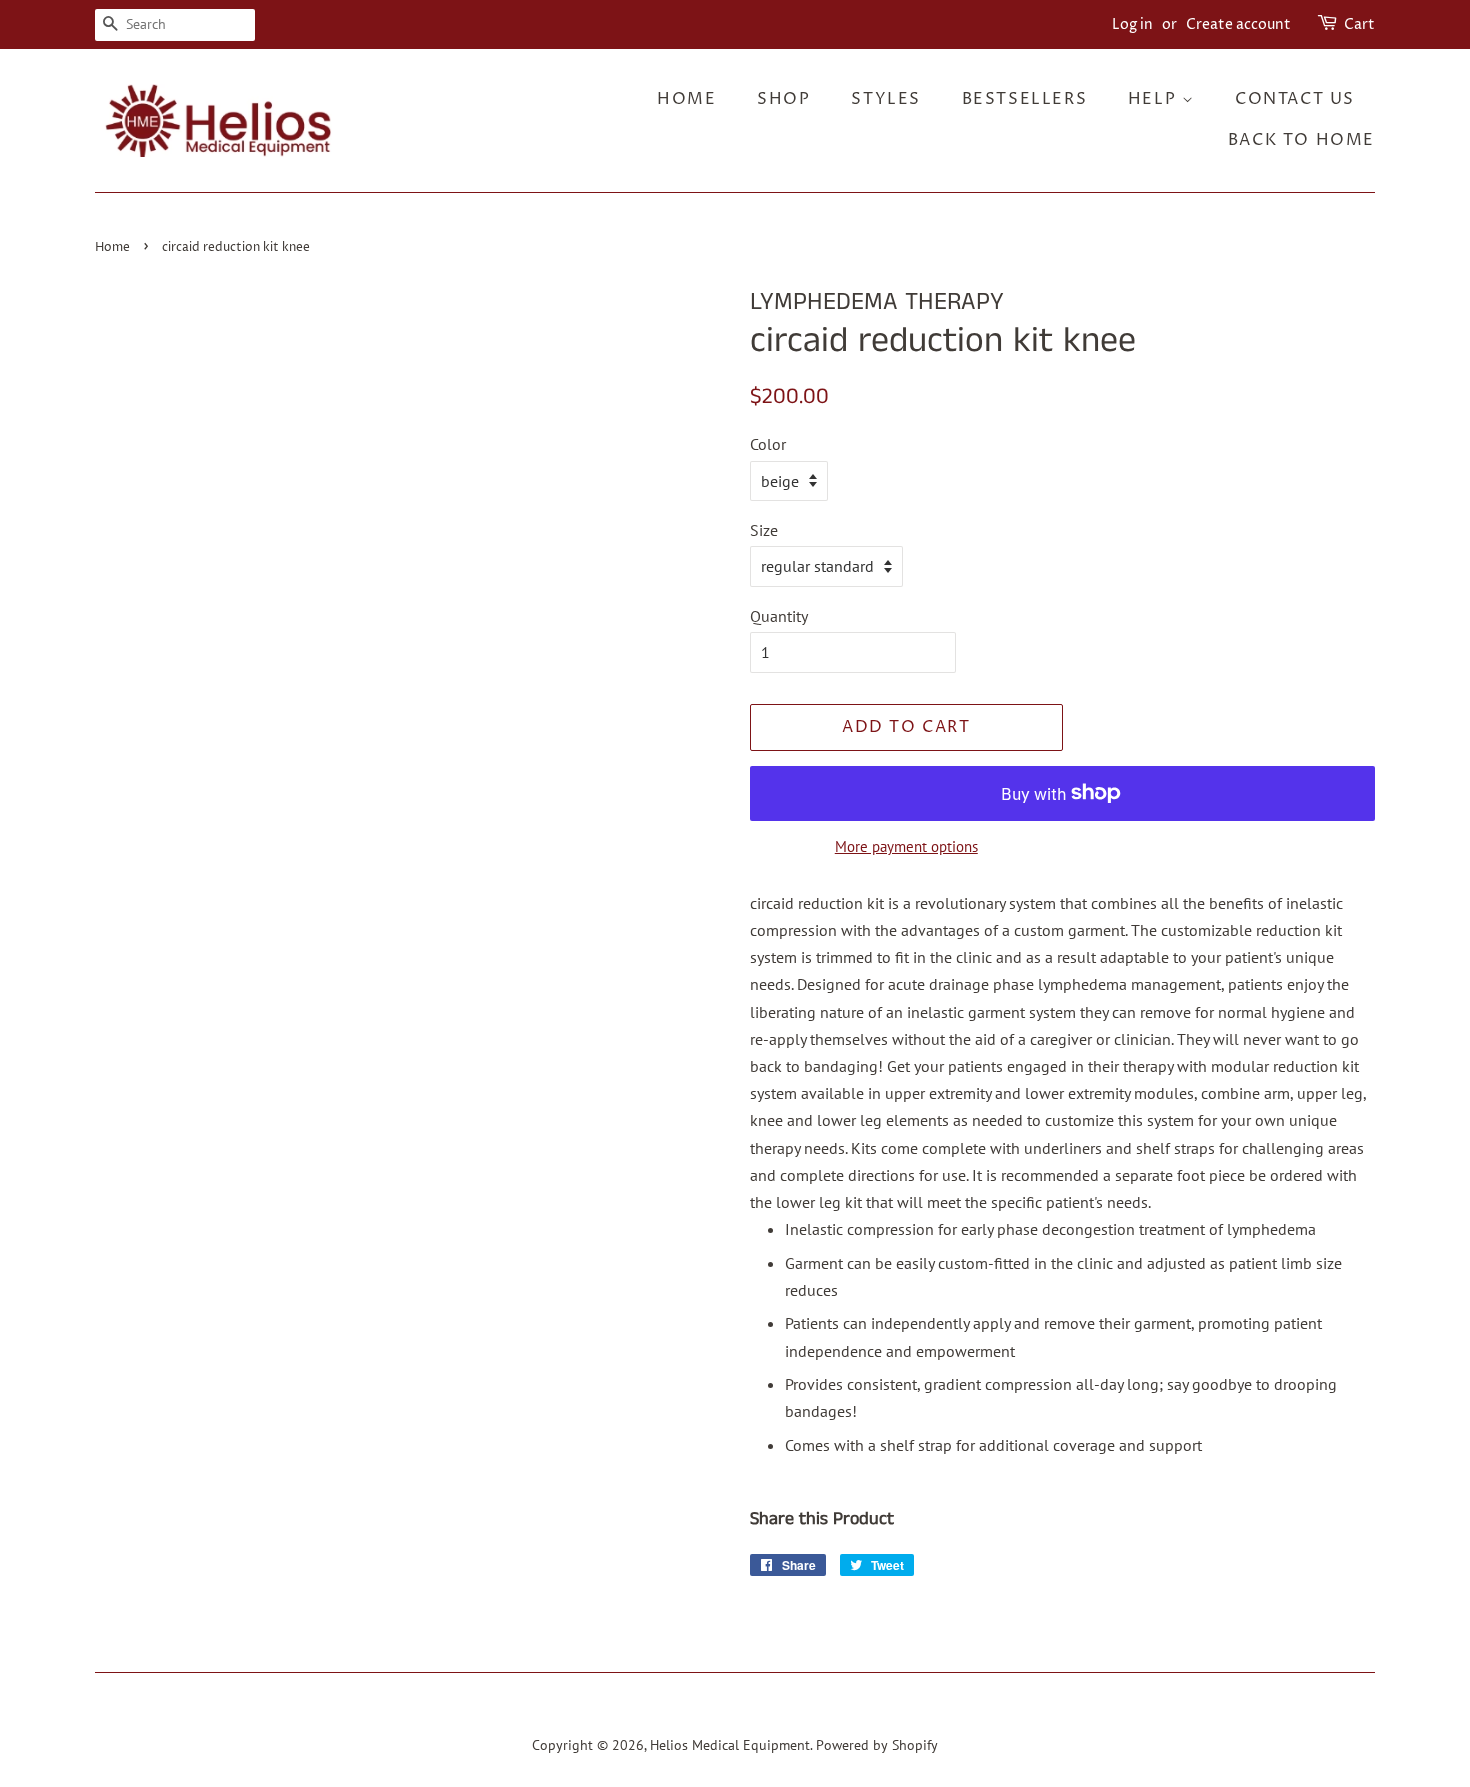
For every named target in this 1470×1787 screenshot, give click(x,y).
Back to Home (1301, 140)
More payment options (906, 846)
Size (764, 530)
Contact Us (1295, 99)
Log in (1132, 24)
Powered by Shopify (877, 1745)
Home (686, 99)
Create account (1238, 24)
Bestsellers (1025, 99)
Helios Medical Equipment (730, 1745)
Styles (886, 99)
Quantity (779, 616)
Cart (1359, 24)
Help (1155, 99)
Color (768, 444)
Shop (783, 99)
